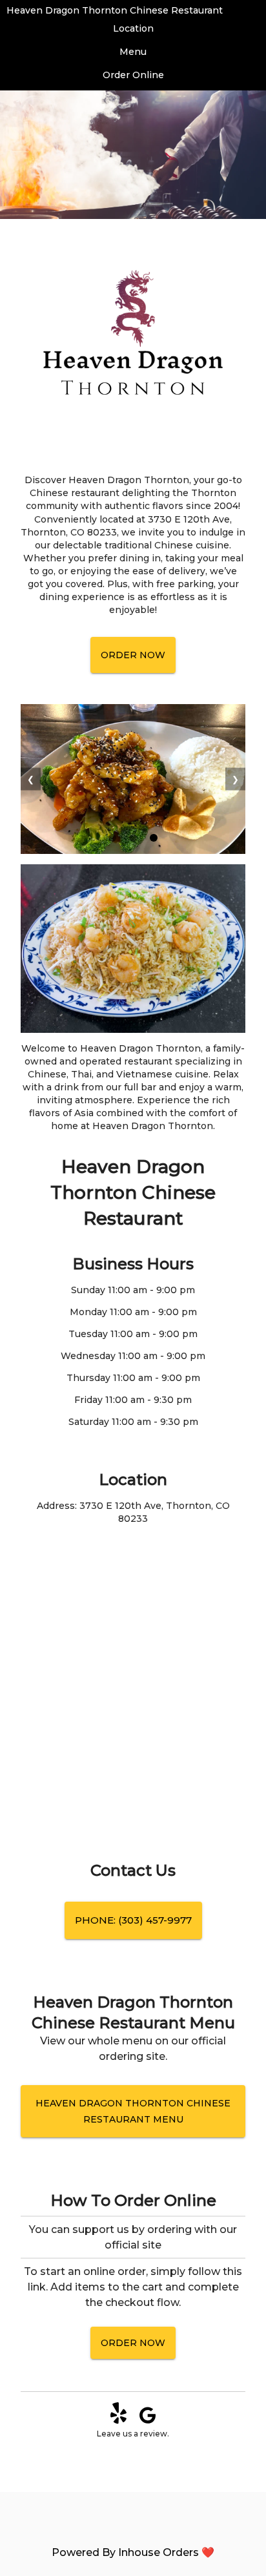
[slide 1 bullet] (112, 839)
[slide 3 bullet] (154, 839)
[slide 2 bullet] (133, 839)
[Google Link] (148, 2421)
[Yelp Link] (118, 2421)
